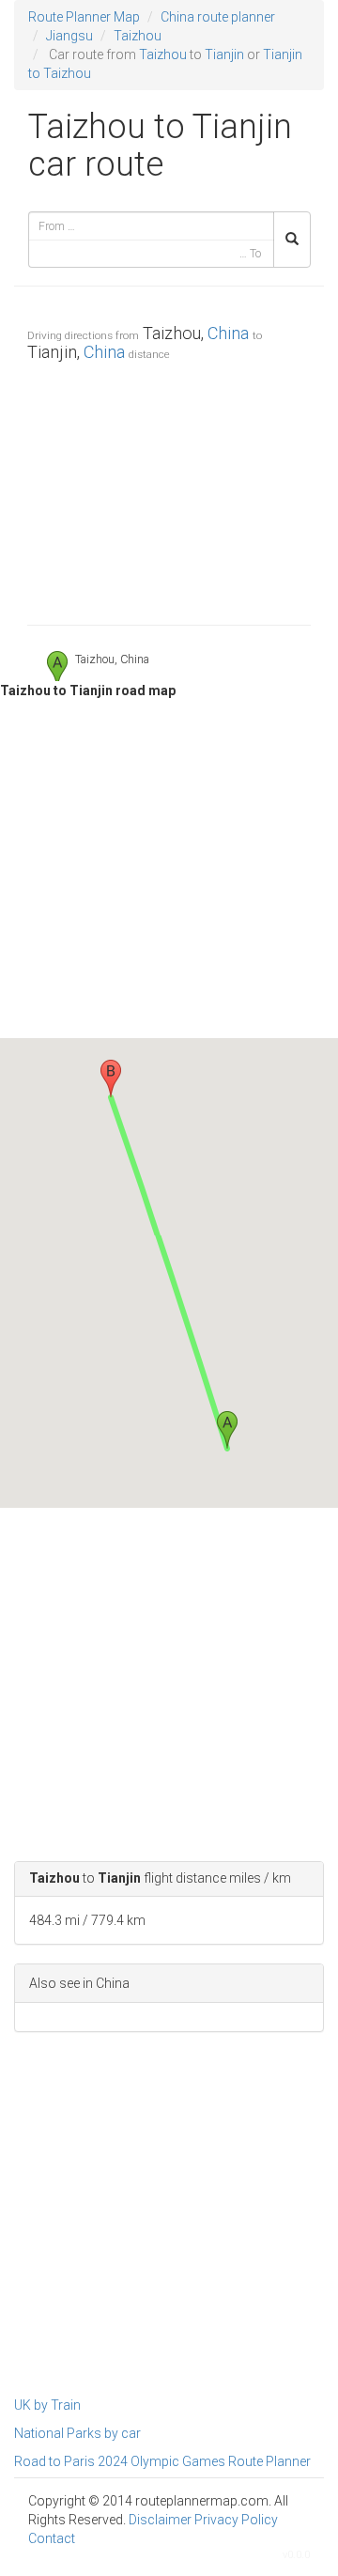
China (228, 333)
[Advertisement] (169, 489)
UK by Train (47, 2405)
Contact (52, 2538)
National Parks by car (77, 2433)
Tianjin (224, 54)
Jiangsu (69, 36)
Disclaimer (160, 2520)
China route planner (218, 17)
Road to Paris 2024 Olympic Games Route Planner (162, 2461)
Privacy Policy (236, 2520)
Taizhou (138, 36)
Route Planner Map (84, 17)
